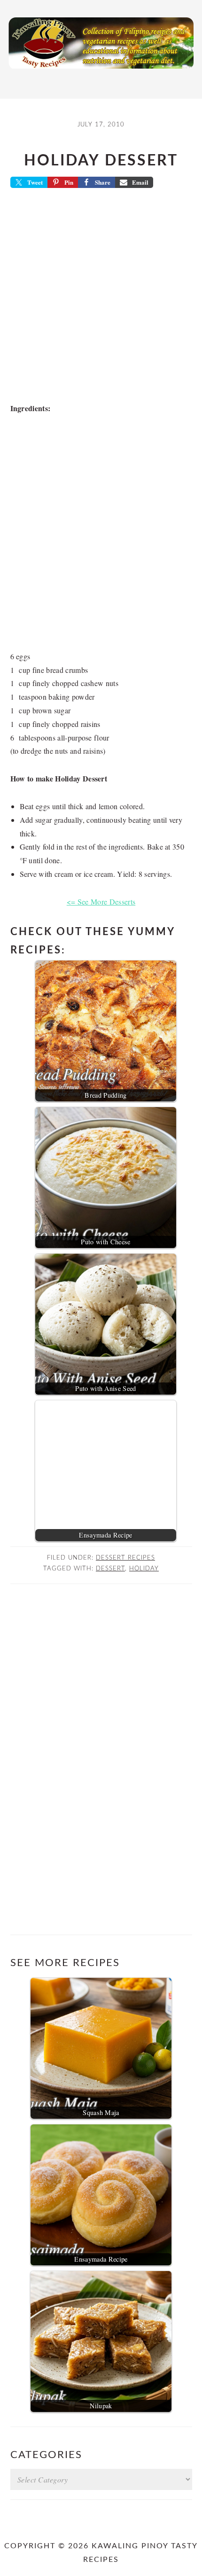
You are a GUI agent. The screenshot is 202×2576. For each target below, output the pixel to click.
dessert (110, 1569)
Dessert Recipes (125, 1558)
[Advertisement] (101, 298)
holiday (144, 1569)
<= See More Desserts (101, 902)
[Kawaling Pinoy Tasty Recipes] (101, 71)
